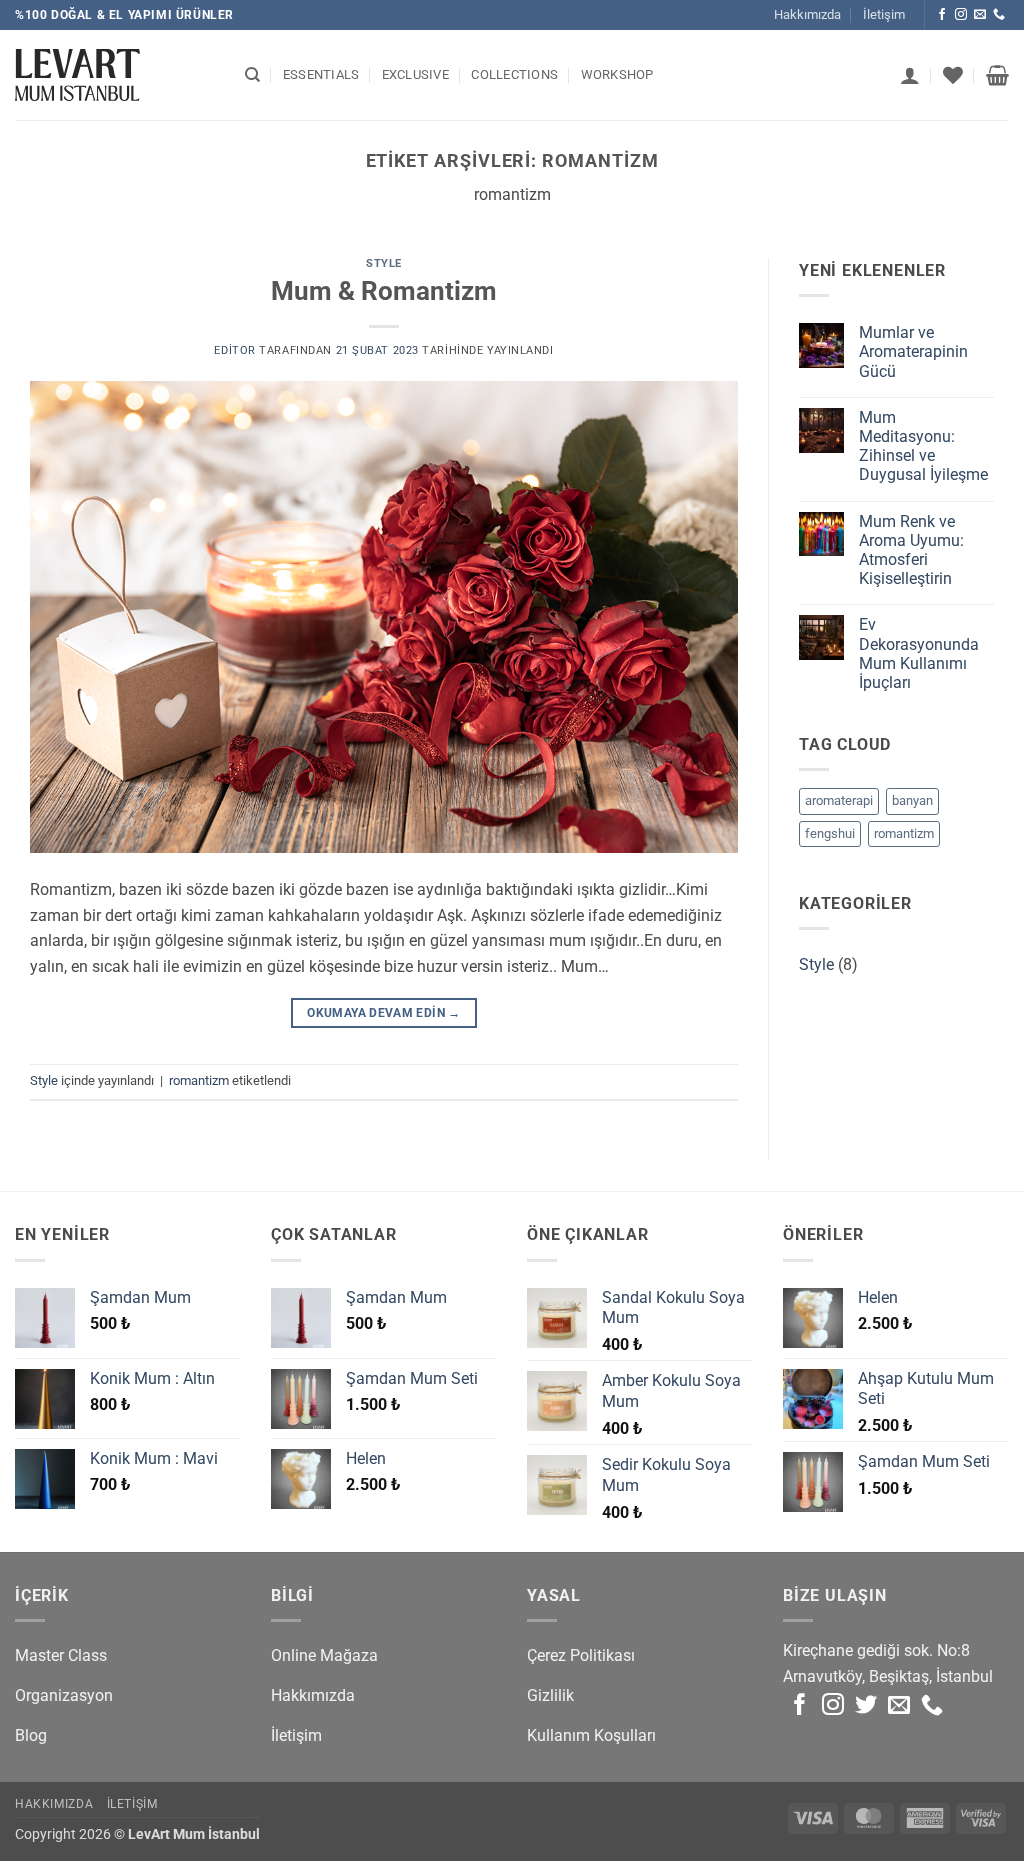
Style (384, 263)
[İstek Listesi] (953, 75)
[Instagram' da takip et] (961, 15)
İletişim (884, 14)
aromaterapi (839, 800)
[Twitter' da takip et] (866, 1706)
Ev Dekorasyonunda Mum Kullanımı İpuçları (919, 653)
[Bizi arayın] (999, 15)
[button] (910, 75)
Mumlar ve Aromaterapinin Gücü (913, 351)
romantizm (199, 1080)
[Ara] (252, 75)
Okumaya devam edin (383, 1013)
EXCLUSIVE (415, 74)
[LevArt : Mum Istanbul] (115, 75)
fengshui (830, 833)
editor (234, 350)
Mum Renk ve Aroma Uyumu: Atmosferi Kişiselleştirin (911, 550)
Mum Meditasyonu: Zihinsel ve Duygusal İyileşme (923, 446)
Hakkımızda (807, 14)
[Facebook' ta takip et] (942, 15)
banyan (912, 800)
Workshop (617, 74)
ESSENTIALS (321, 74)
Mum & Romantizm (384, 291)
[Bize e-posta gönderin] (980, 15)
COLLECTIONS (514, 74)
